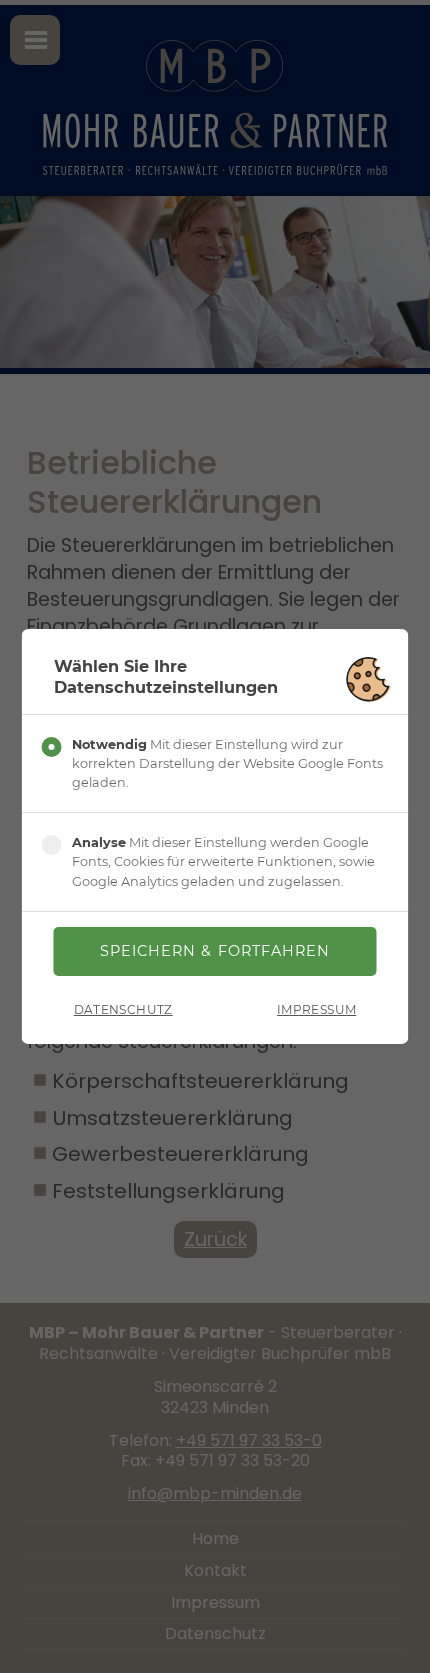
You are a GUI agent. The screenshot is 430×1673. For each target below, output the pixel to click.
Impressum (316, 1009)
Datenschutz (123, 1009)
